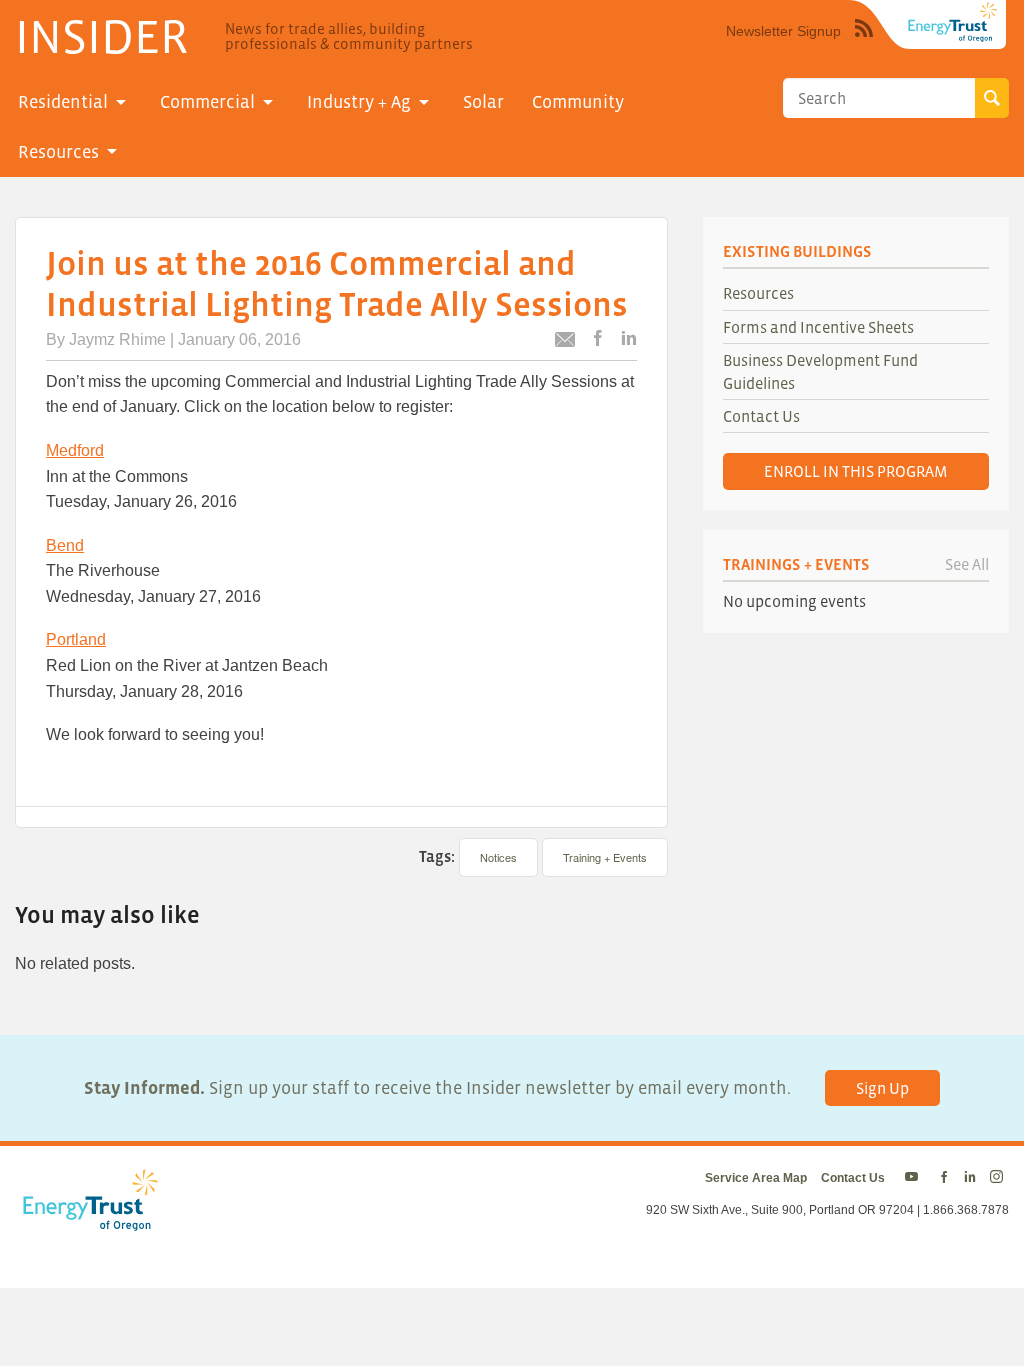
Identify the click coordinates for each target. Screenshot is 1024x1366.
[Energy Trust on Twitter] (914, 1178)
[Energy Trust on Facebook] (944, 1178)
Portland (76, 639)
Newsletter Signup (783, 31)
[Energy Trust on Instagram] (999, 1178)
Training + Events (605, 857)
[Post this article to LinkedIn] (629, 339)
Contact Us (761, 416)
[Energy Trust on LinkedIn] (970, 1178)
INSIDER (101, 36)
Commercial (207, 102)
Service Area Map (756, 1178)
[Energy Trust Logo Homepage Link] (87, 1220)
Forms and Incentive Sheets (818, 327)
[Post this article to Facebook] (598, 339)
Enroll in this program (856, 471)
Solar (483, 102)
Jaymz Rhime (117, 339)
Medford (75, 450)
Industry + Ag (359, 102)
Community (578, 102)
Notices (498, 857)
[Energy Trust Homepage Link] (953, 22)
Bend (65, 545)
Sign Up (882, 1088)
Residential (63, 102)
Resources (58, 152)
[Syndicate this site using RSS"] (864, 43)
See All (967, 564)
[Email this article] (565, 342)
